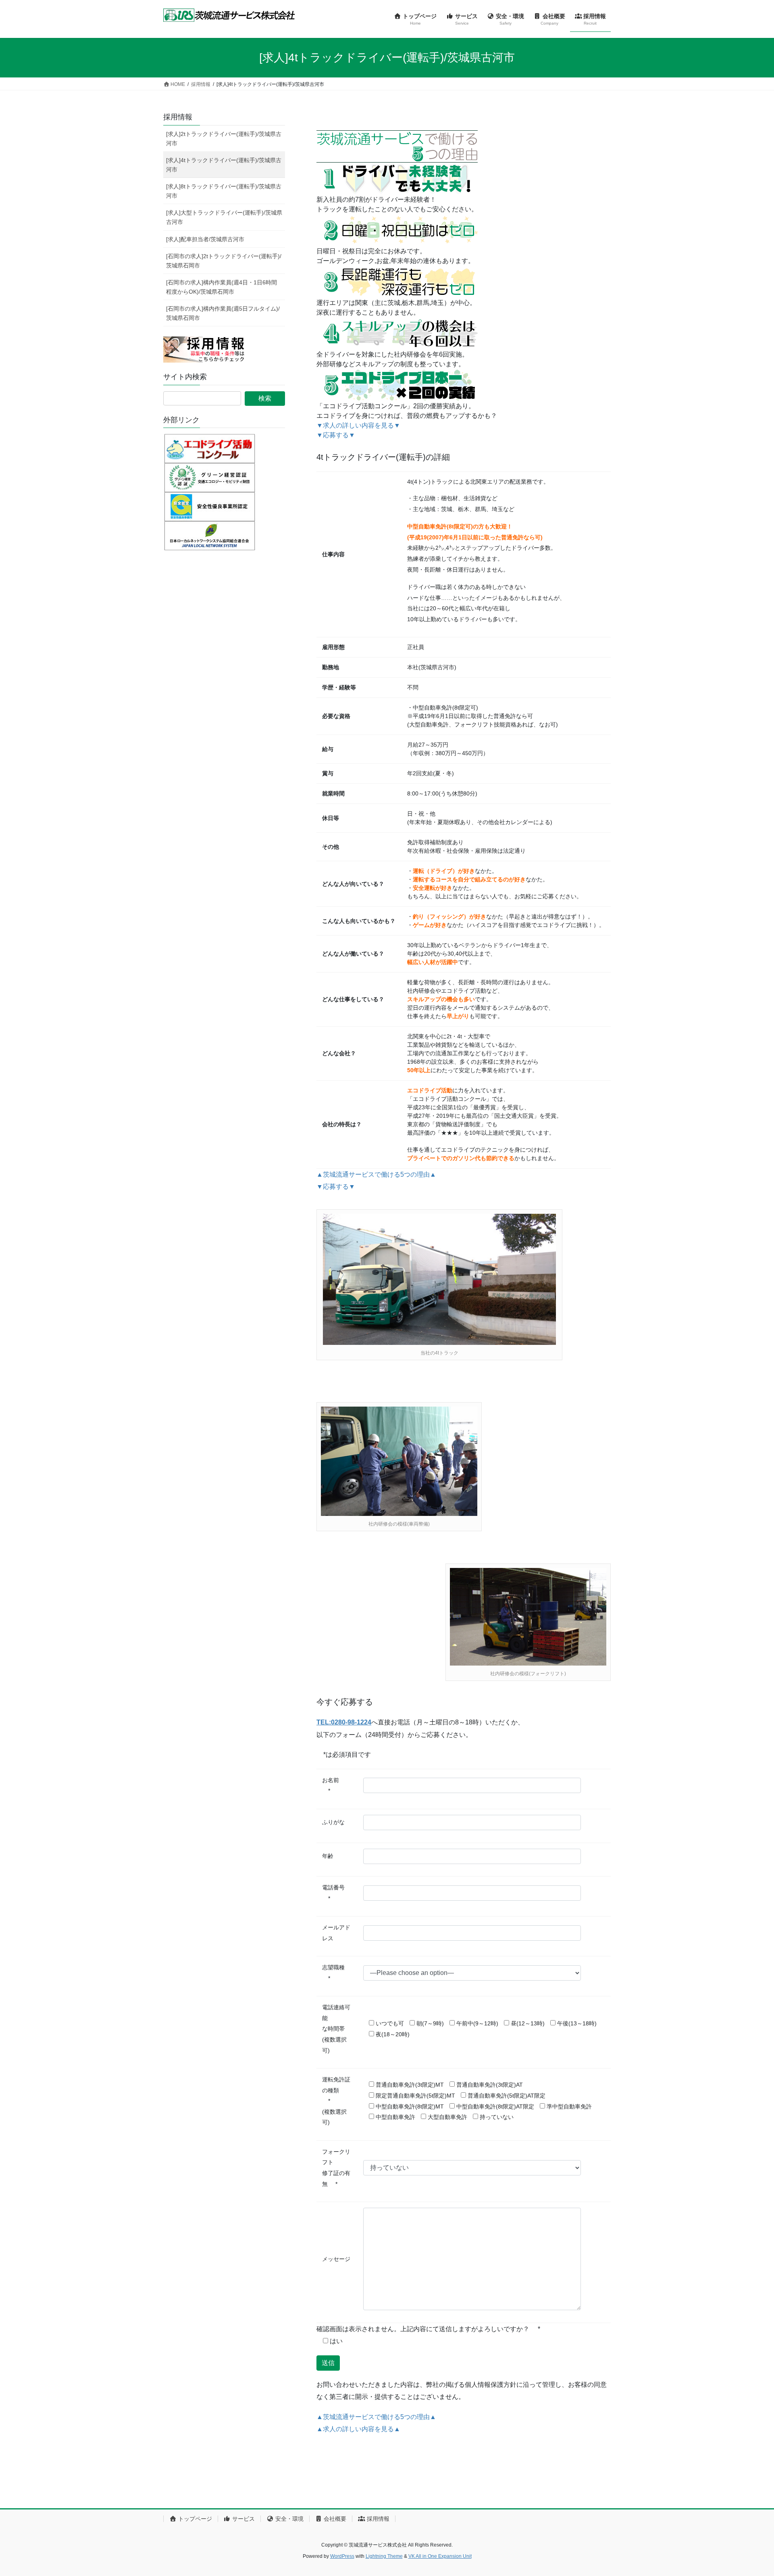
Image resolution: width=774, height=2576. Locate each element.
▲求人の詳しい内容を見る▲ (358, 2429)
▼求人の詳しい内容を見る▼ (358, 425)
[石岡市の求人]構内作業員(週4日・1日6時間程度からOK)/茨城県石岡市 (222, 287)
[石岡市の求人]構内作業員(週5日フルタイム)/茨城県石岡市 (223, 313)
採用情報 (178, 117)
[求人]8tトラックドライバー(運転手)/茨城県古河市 (224, 191)
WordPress (342, 2556)
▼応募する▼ (336, 435)
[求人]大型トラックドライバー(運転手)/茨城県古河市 (224, 217)
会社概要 (334, 2519)
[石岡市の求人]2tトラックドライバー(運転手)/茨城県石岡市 (224, 261)
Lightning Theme (384, 2556)
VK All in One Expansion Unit (440, 2556)
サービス (243, 2519)
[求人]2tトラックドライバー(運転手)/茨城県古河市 (224, 139)
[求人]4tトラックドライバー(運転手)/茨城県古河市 (224, 165)
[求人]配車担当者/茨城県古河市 (205, 239)
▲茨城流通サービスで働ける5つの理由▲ (376, 1174)
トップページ (194, 2519)
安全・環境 (289, 2519)
